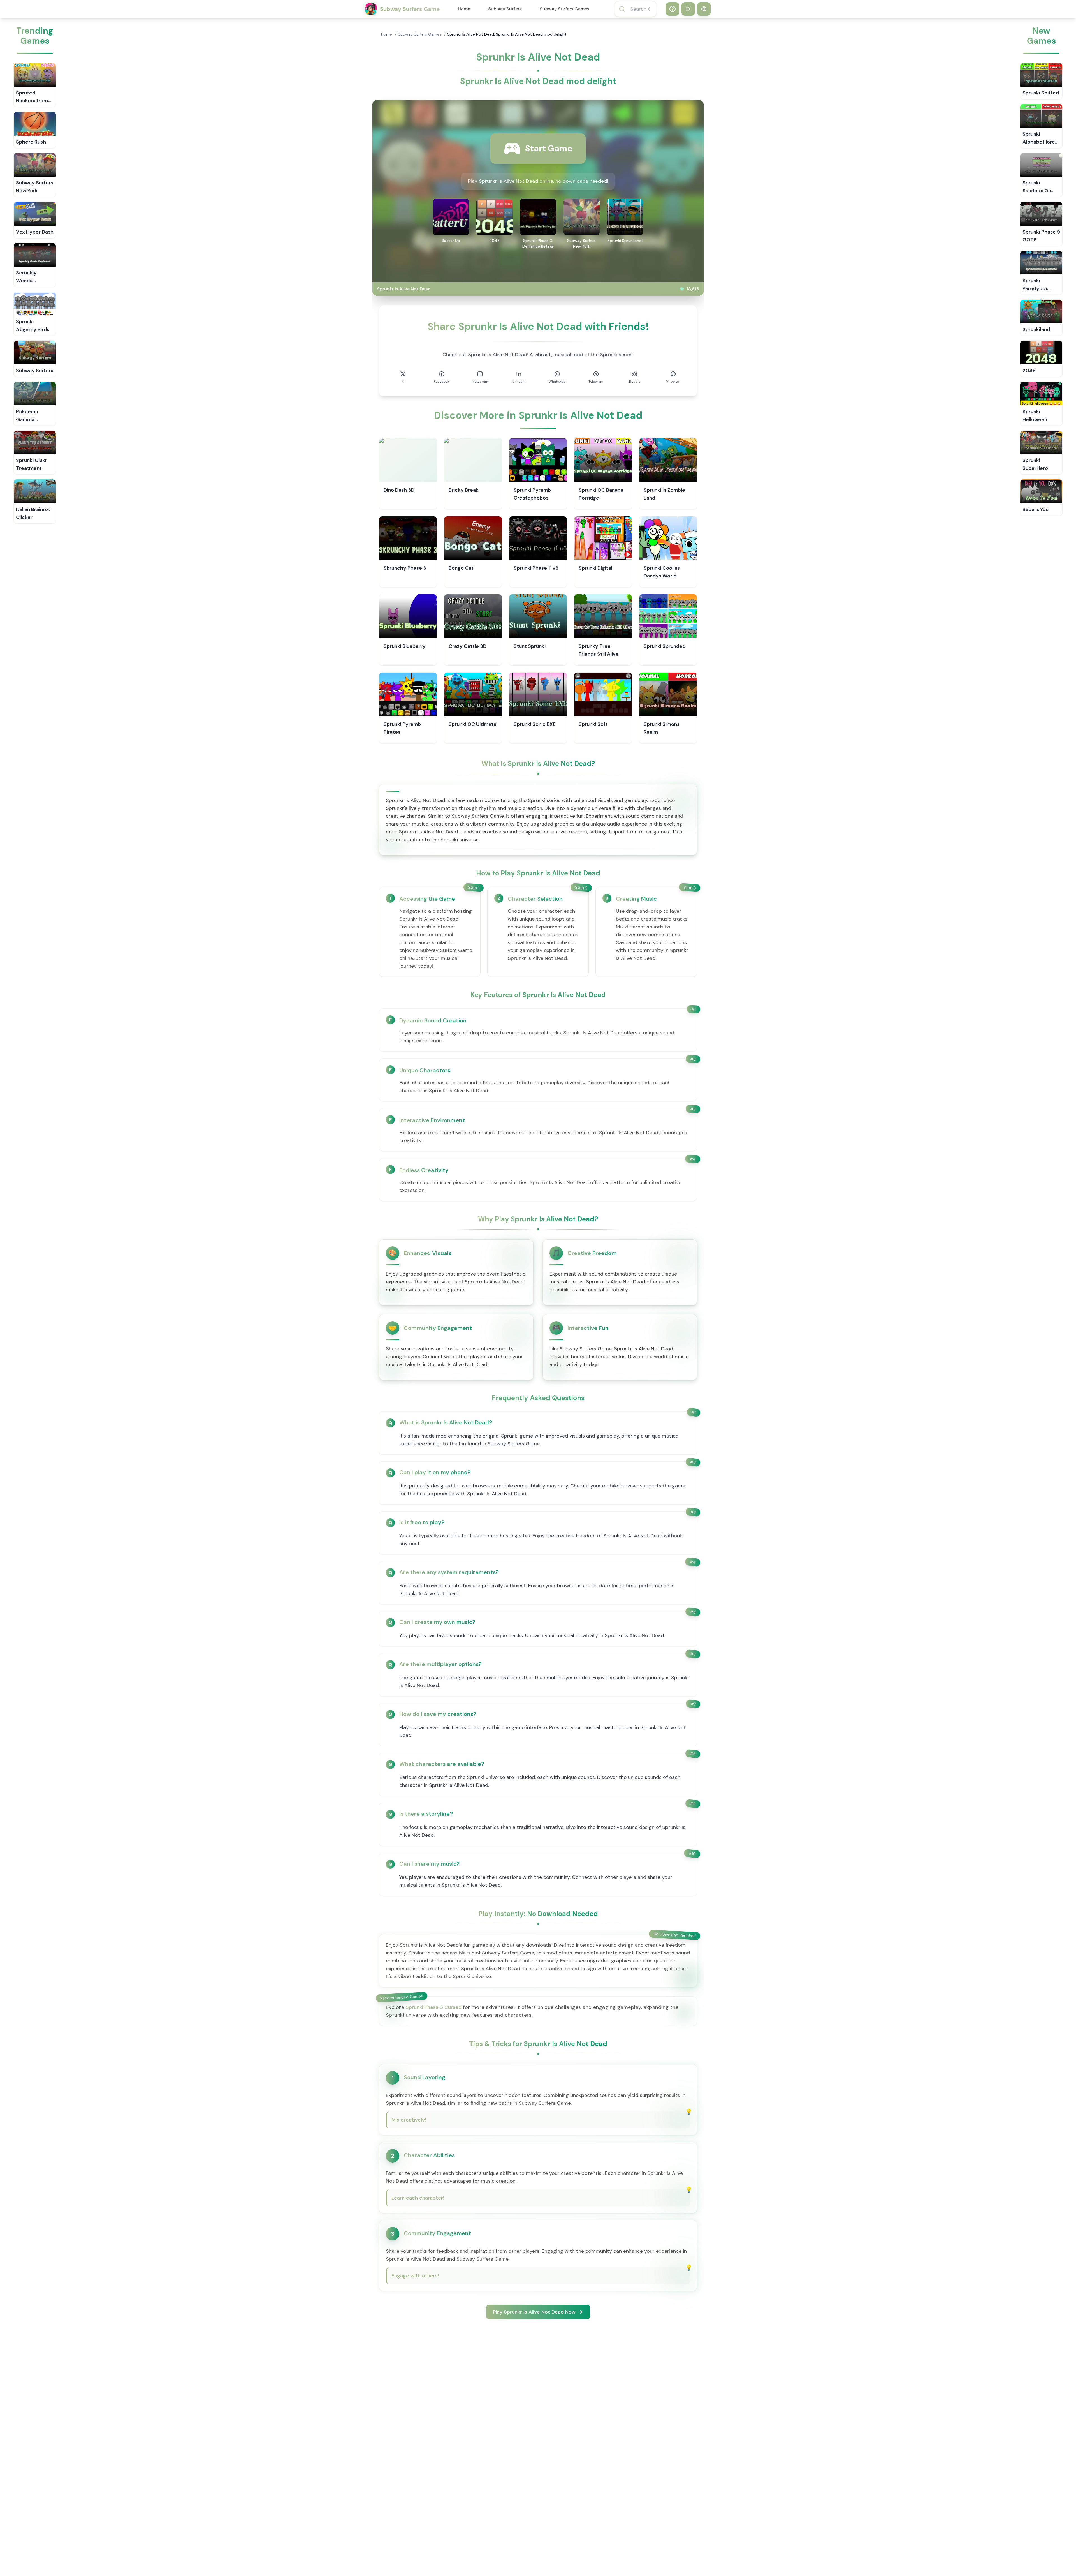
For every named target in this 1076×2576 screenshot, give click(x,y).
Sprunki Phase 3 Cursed (434, 2007)
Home (464, 9)
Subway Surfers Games (564, 9)
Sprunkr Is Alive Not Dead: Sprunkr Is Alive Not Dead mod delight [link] (507, 34)
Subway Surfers (505, 9)
